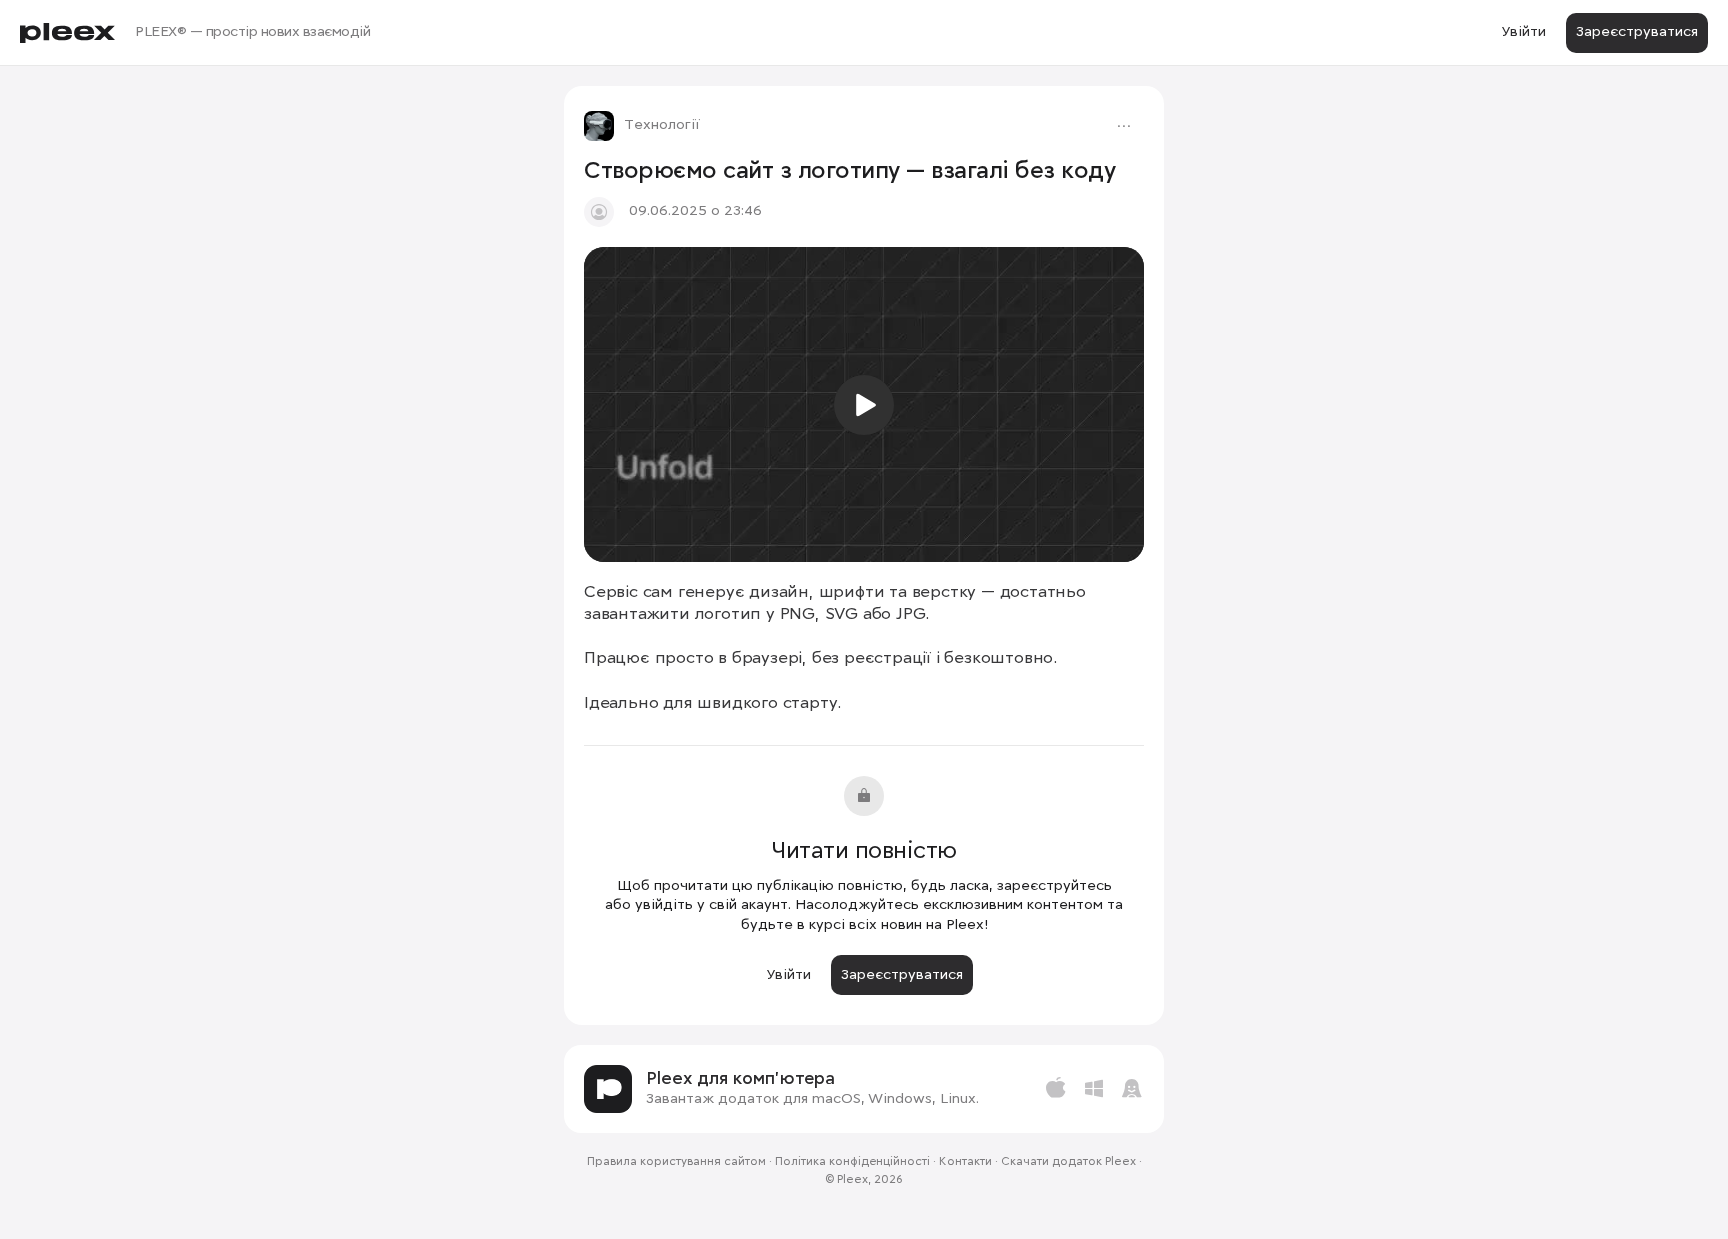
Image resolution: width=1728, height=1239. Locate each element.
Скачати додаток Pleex (1068, 1162)
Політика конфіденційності (852, 1162)
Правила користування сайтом (676, 1162)
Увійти (1523, 32)
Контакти (965, 1162)
